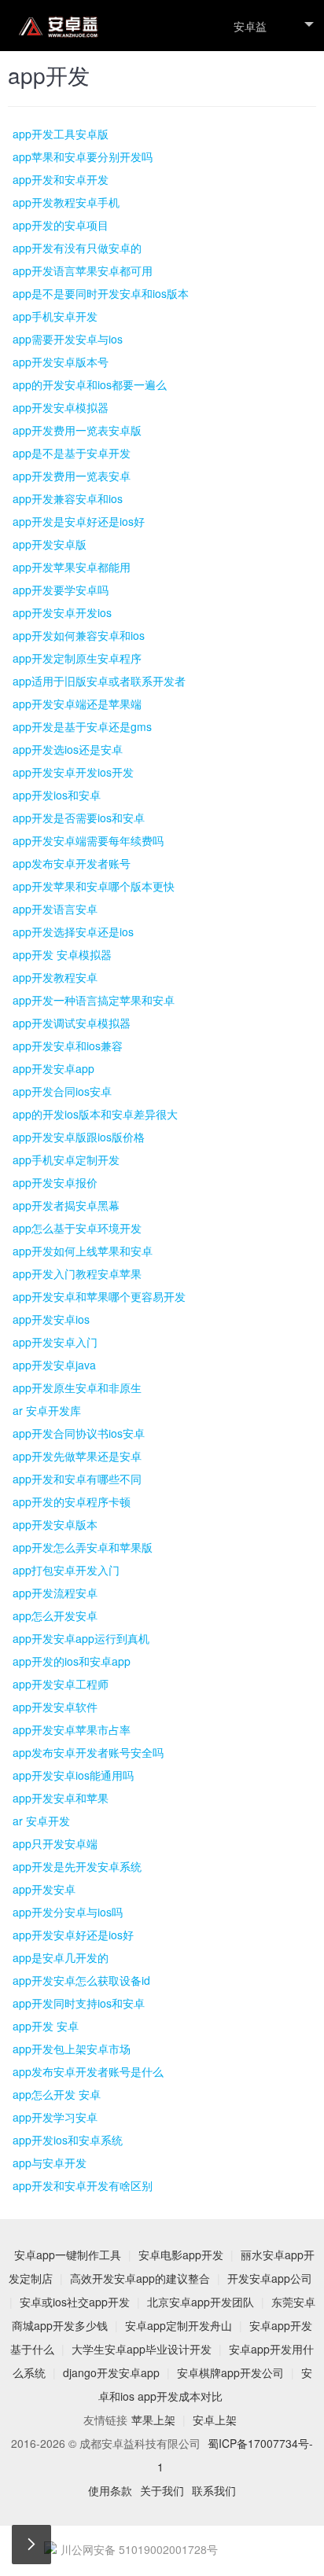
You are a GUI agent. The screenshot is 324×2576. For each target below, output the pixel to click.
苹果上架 (153, 2420)
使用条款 (110, 2490)
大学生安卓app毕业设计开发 (142, 2349)
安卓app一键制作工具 (68, 2254)
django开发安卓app (111, 2372)
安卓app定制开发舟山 (179, 2325)
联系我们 (214, 2490)
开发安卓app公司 (270, 2278)
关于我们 (162, 2490)
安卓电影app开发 (181, 2254)
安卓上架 (215, 2420)
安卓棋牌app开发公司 (230, 2372)
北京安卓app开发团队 (201, 2302)
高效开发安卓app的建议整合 (140, 2278)
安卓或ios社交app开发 (75, 2302)
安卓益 (250, 26)
